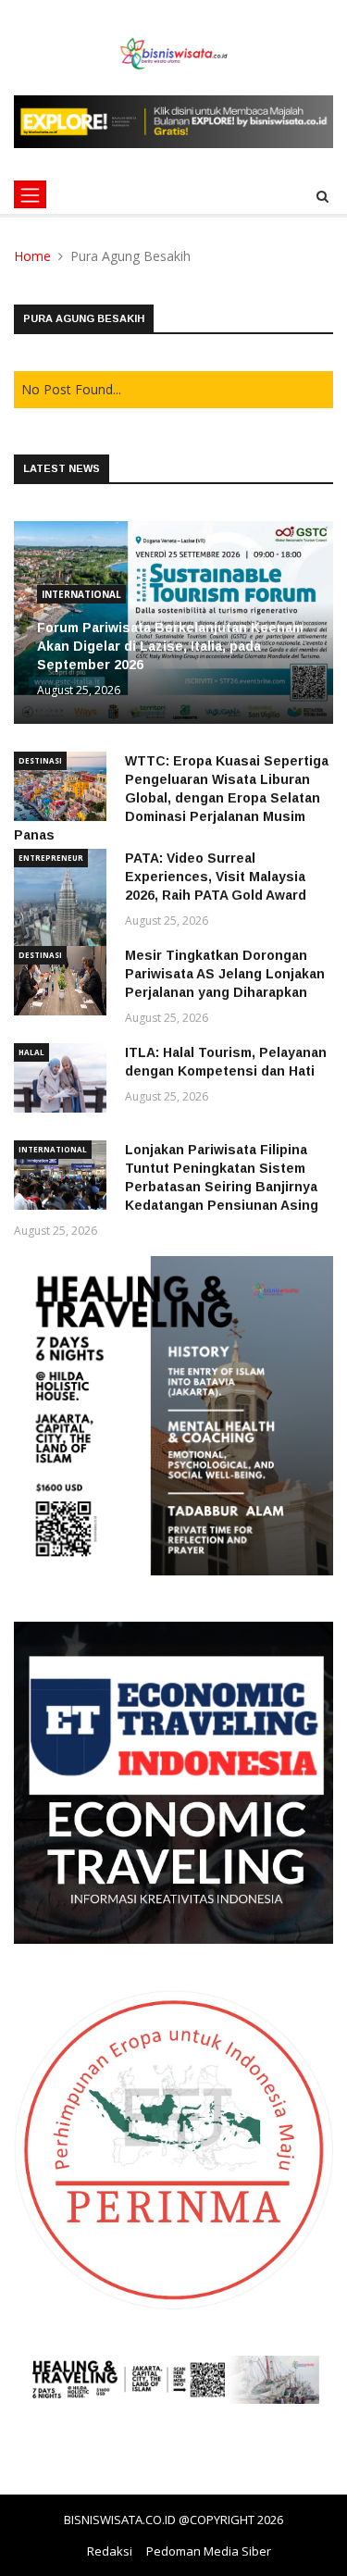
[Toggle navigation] (30, 194)
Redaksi (110, 2551)
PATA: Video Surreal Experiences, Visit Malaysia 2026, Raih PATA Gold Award (216, 877)
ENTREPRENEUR (51, 858)
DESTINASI (40, 760)
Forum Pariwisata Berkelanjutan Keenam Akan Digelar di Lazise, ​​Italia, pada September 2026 (170, 646)
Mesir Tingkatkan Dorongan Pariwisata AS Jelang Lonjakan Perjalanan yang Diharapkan (225, 974)
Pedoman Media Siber (209, 2551)
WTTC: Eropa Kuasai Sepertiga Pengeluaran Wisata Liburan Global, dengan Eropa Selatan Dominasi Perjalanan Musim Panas (171, 798)
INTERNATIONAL (81, 594)
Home (32, 256)
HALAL (31, 1052)
